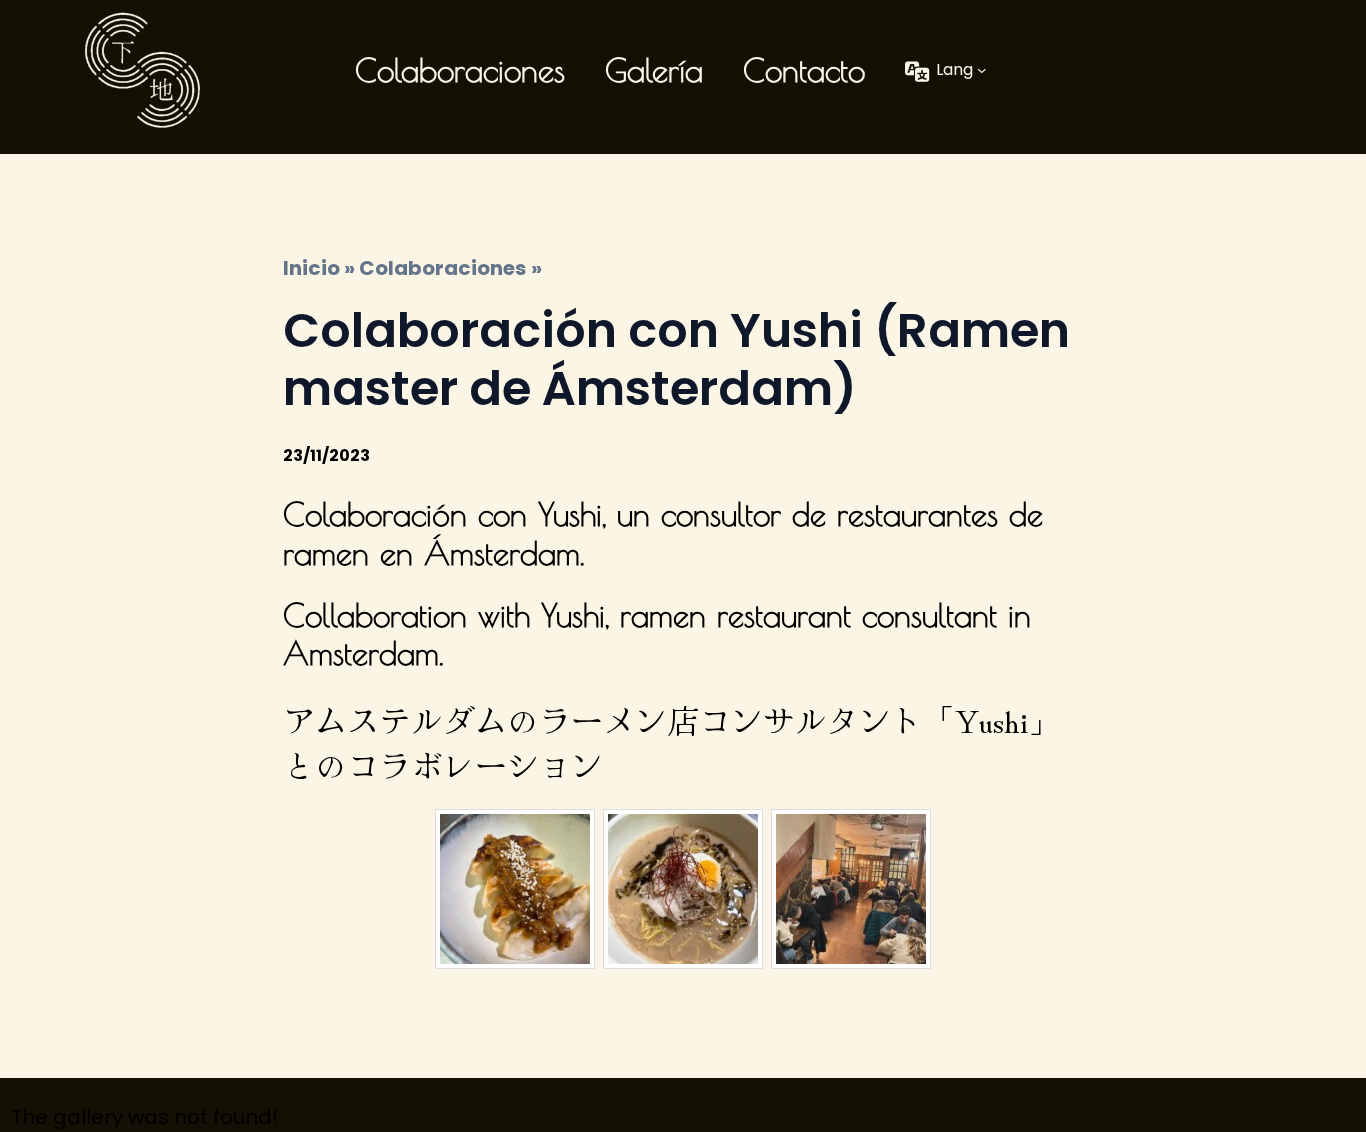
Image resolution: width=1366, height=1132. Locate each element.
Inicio (313, 268)
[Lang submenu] (982, 70)
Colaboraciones (442, 268)
